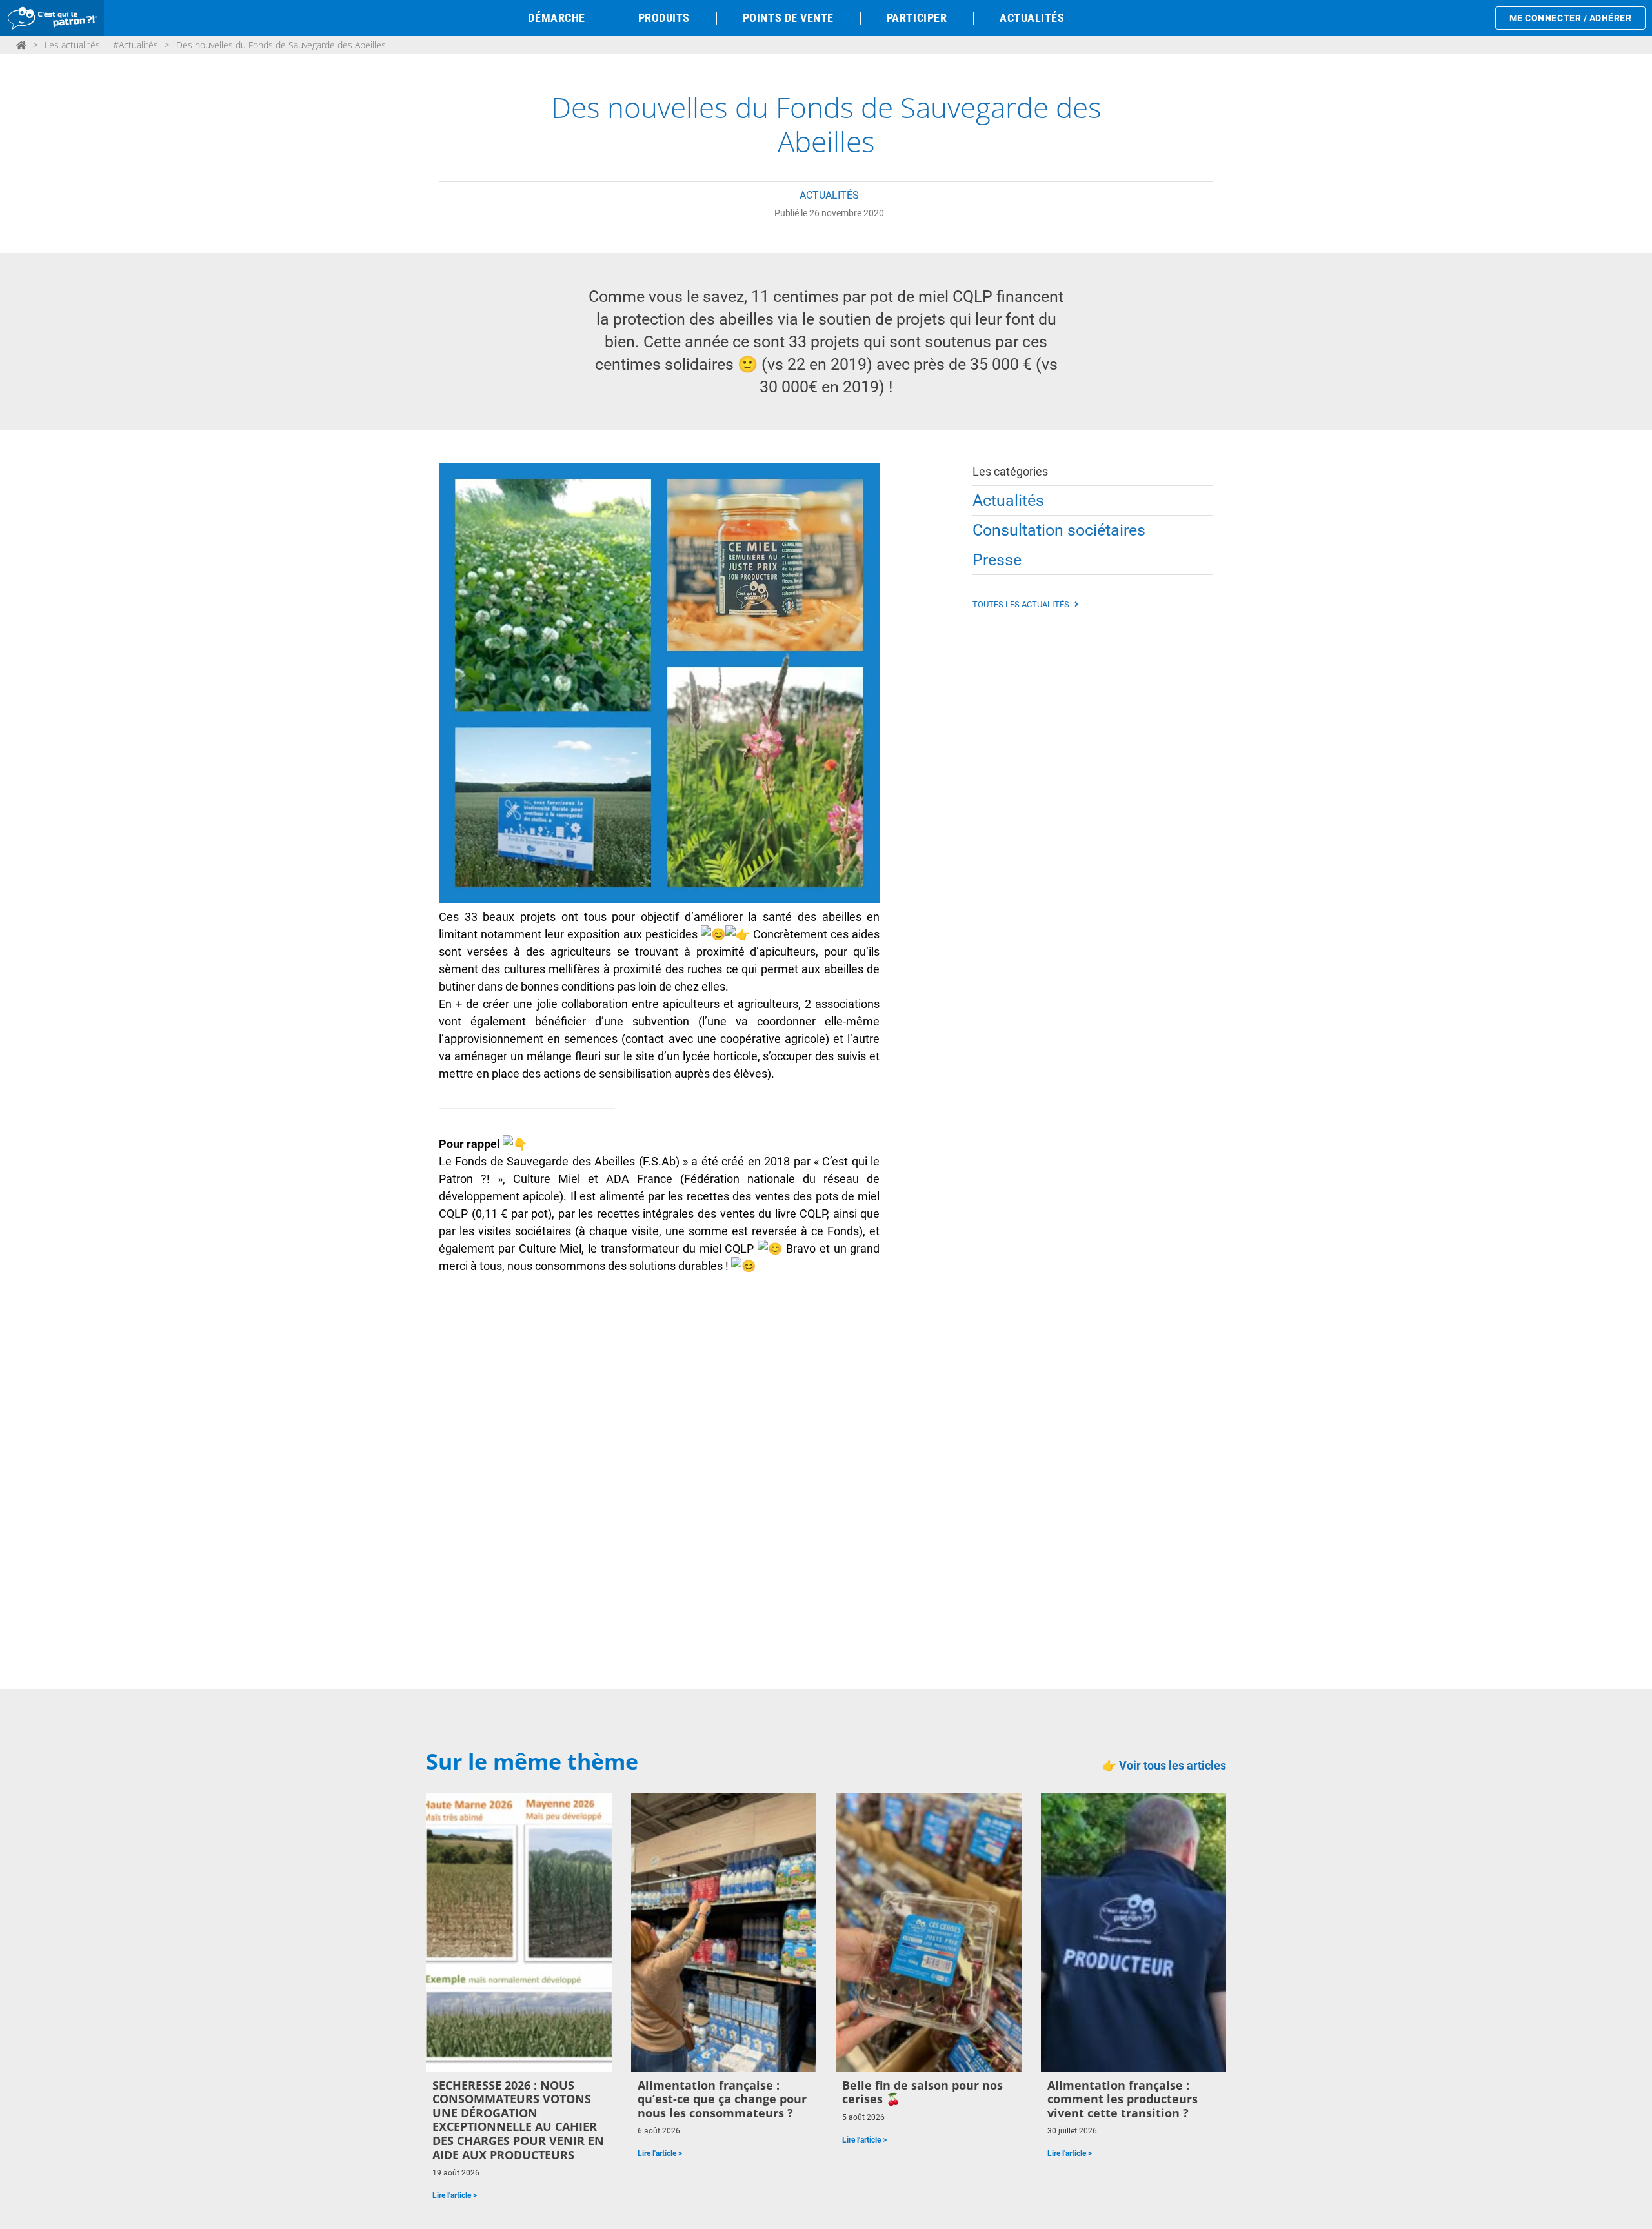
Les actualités (72, 45)
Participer (917, 18)
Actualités (1032, 18)
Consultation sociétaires (1059, 530)
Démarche (556, 18)
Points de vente (788, 18)
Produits (664, 18)
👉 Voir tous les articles (1164, 1765)
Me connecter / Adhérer (1571, 18)
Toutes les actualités (1022, 604)
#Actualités (136, 45)
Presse (997, 560)
